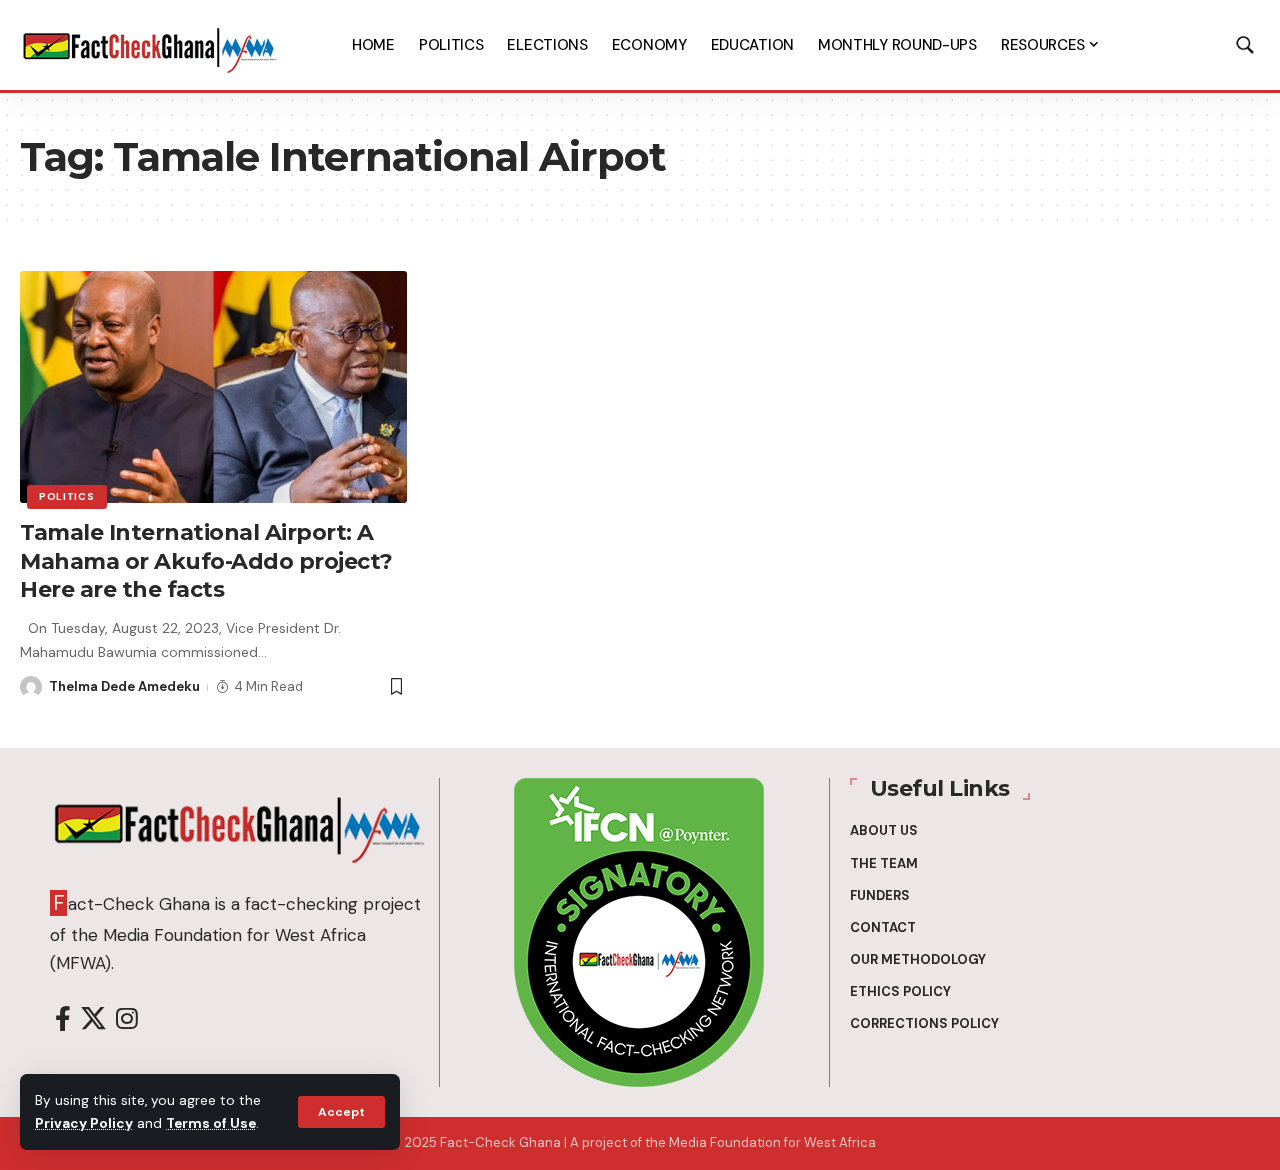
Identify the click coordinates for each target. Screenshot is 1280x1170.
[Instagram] (127, 1019)
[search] (1245, 45)
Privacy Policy (84, 1123)
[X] (93, 1019)
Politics (67, 496)
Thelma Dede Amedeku (124, 686)
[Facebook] (63, 1019)
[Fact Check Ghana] (150, 45)
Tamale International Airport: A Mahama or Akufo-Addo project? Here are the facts (206, 561)
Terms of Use (211, 1123)
